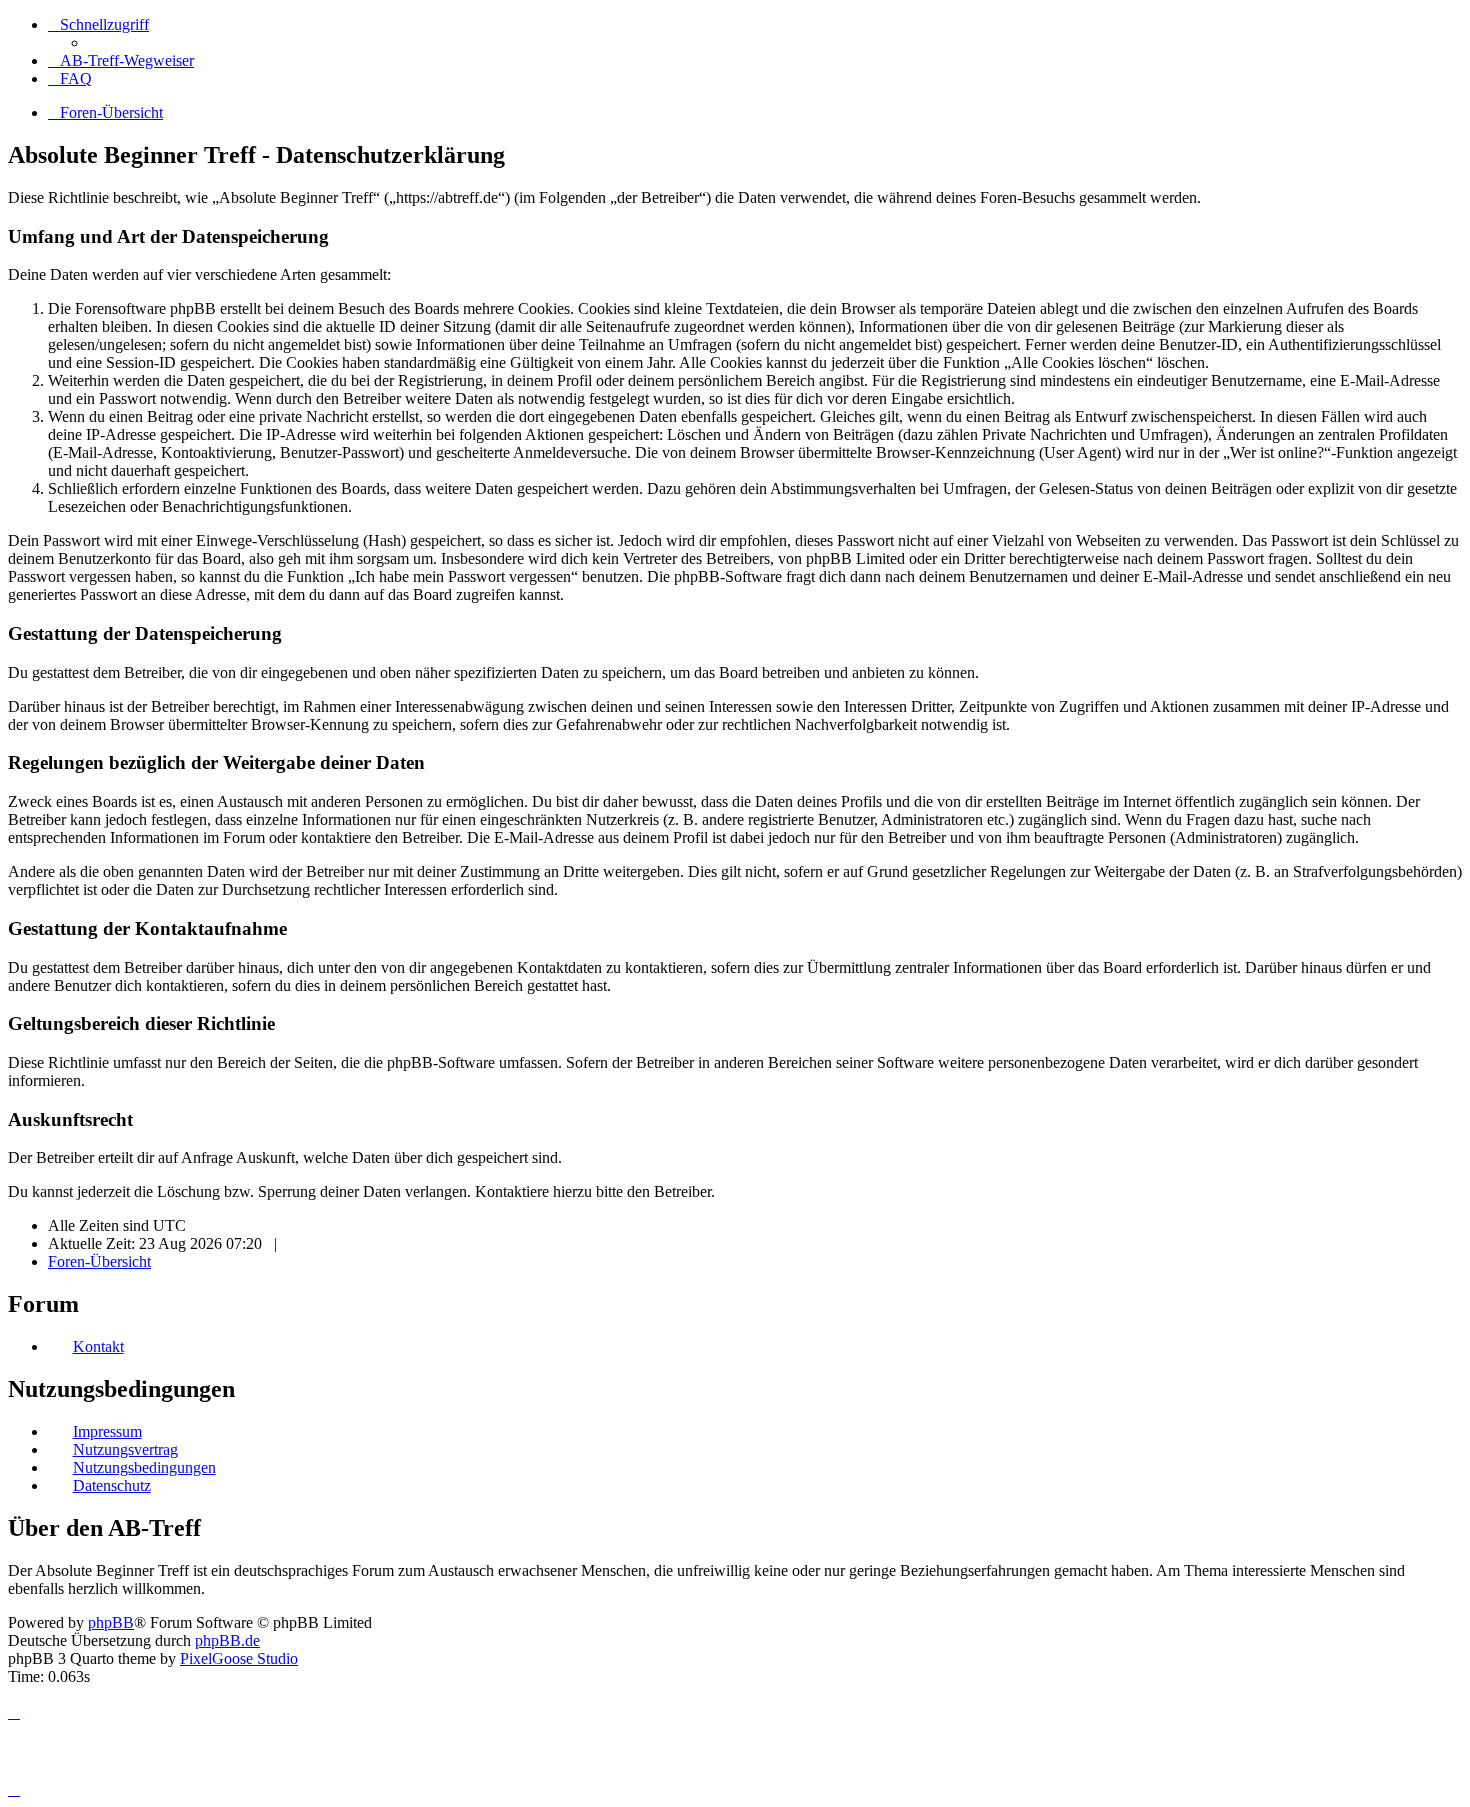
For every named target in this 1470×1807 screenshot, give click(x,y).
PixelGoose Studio (239, 1658)
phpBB (111, 1622)
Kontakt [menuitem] (98, 1346)
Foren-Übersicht (99, 1261)
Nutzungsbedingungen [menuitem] (144, 1467)
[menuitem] (121, 60)
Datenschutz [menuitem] (112, 1485)
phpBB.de (227, 1640)
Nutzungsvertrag (125, 1449)
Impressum (107, 1431)
